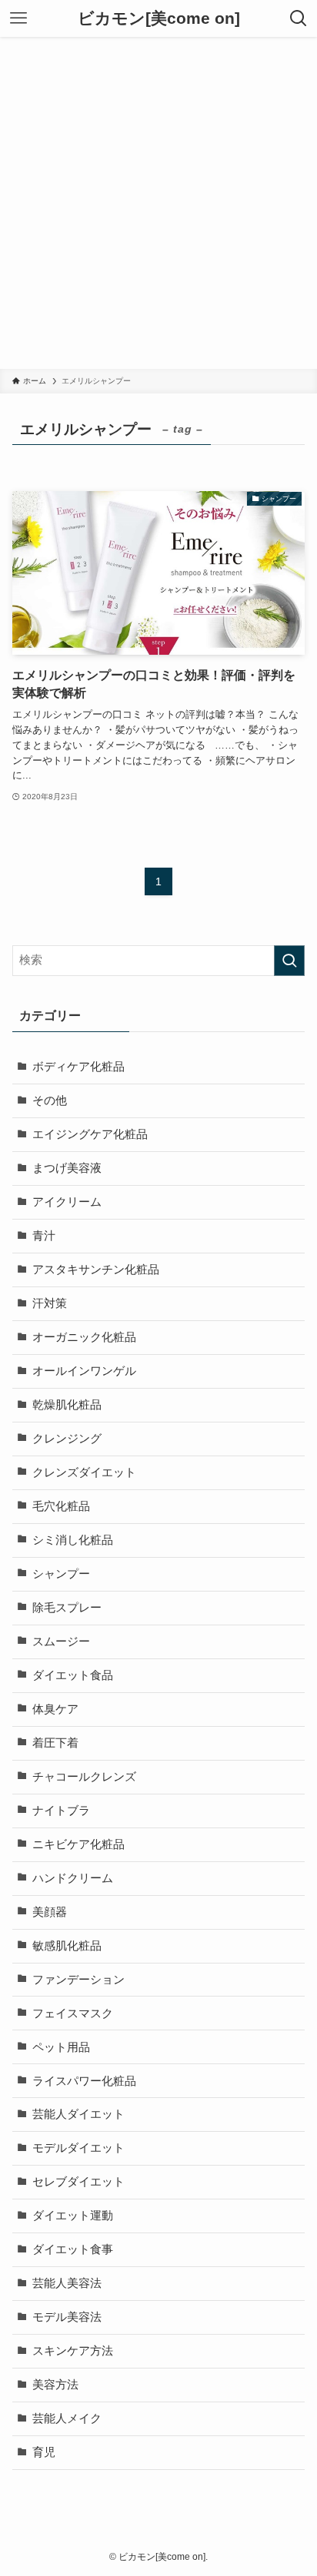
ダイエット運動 (73, 2216)
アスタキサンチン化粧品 (96, 1270)
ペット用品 (61, 2047)
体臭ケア (55, 1709)
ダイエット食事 (73, 2249)
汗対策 (50, 1303)
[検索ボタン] (299, 18)
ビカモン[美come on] (159, 19)
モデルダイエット (78, 2148)
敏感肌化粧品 (67, 1946)
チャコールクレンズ (84, 1777)
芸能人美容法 (67, 2283)
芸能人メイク (67, 2418)
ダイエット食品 (73, 1675)
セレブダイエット (78, 2182)
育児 (44, 2452)
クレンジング (67, 1439)
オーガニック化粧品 (84, 1337)
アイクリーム (67, 1202)
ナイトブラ (61, 1811)
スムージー (61, 1642)
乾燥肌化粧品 (67, 1405)
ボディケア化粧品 (78, 1067)
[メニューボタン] (18, 18)
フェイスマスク (73, 2013)
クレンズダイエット (84, 1472)
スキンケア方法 (73, 2351)
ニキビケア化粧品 (78, 1844)
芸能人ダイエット (78, 2114)
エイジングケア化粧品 (90, 1134)
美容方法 (55, 2385)
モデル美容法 (67, 2317)
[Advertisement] (158, 203)
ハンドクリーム (73, 1878)
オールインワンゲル (84, 1371)
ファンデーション (78, 1980)
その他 (50, 1100)
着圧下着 (55, 1743)
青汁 (44, 1236)
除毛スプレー (67, 1608)
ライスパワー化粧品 (84, 2081)
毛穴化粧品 (61, 1506)
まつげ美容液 (67, 1168)
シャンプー (61, 1574)
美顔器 (50, 1912)
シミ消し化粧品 (73, 1540)
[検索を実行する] (289, 961)
